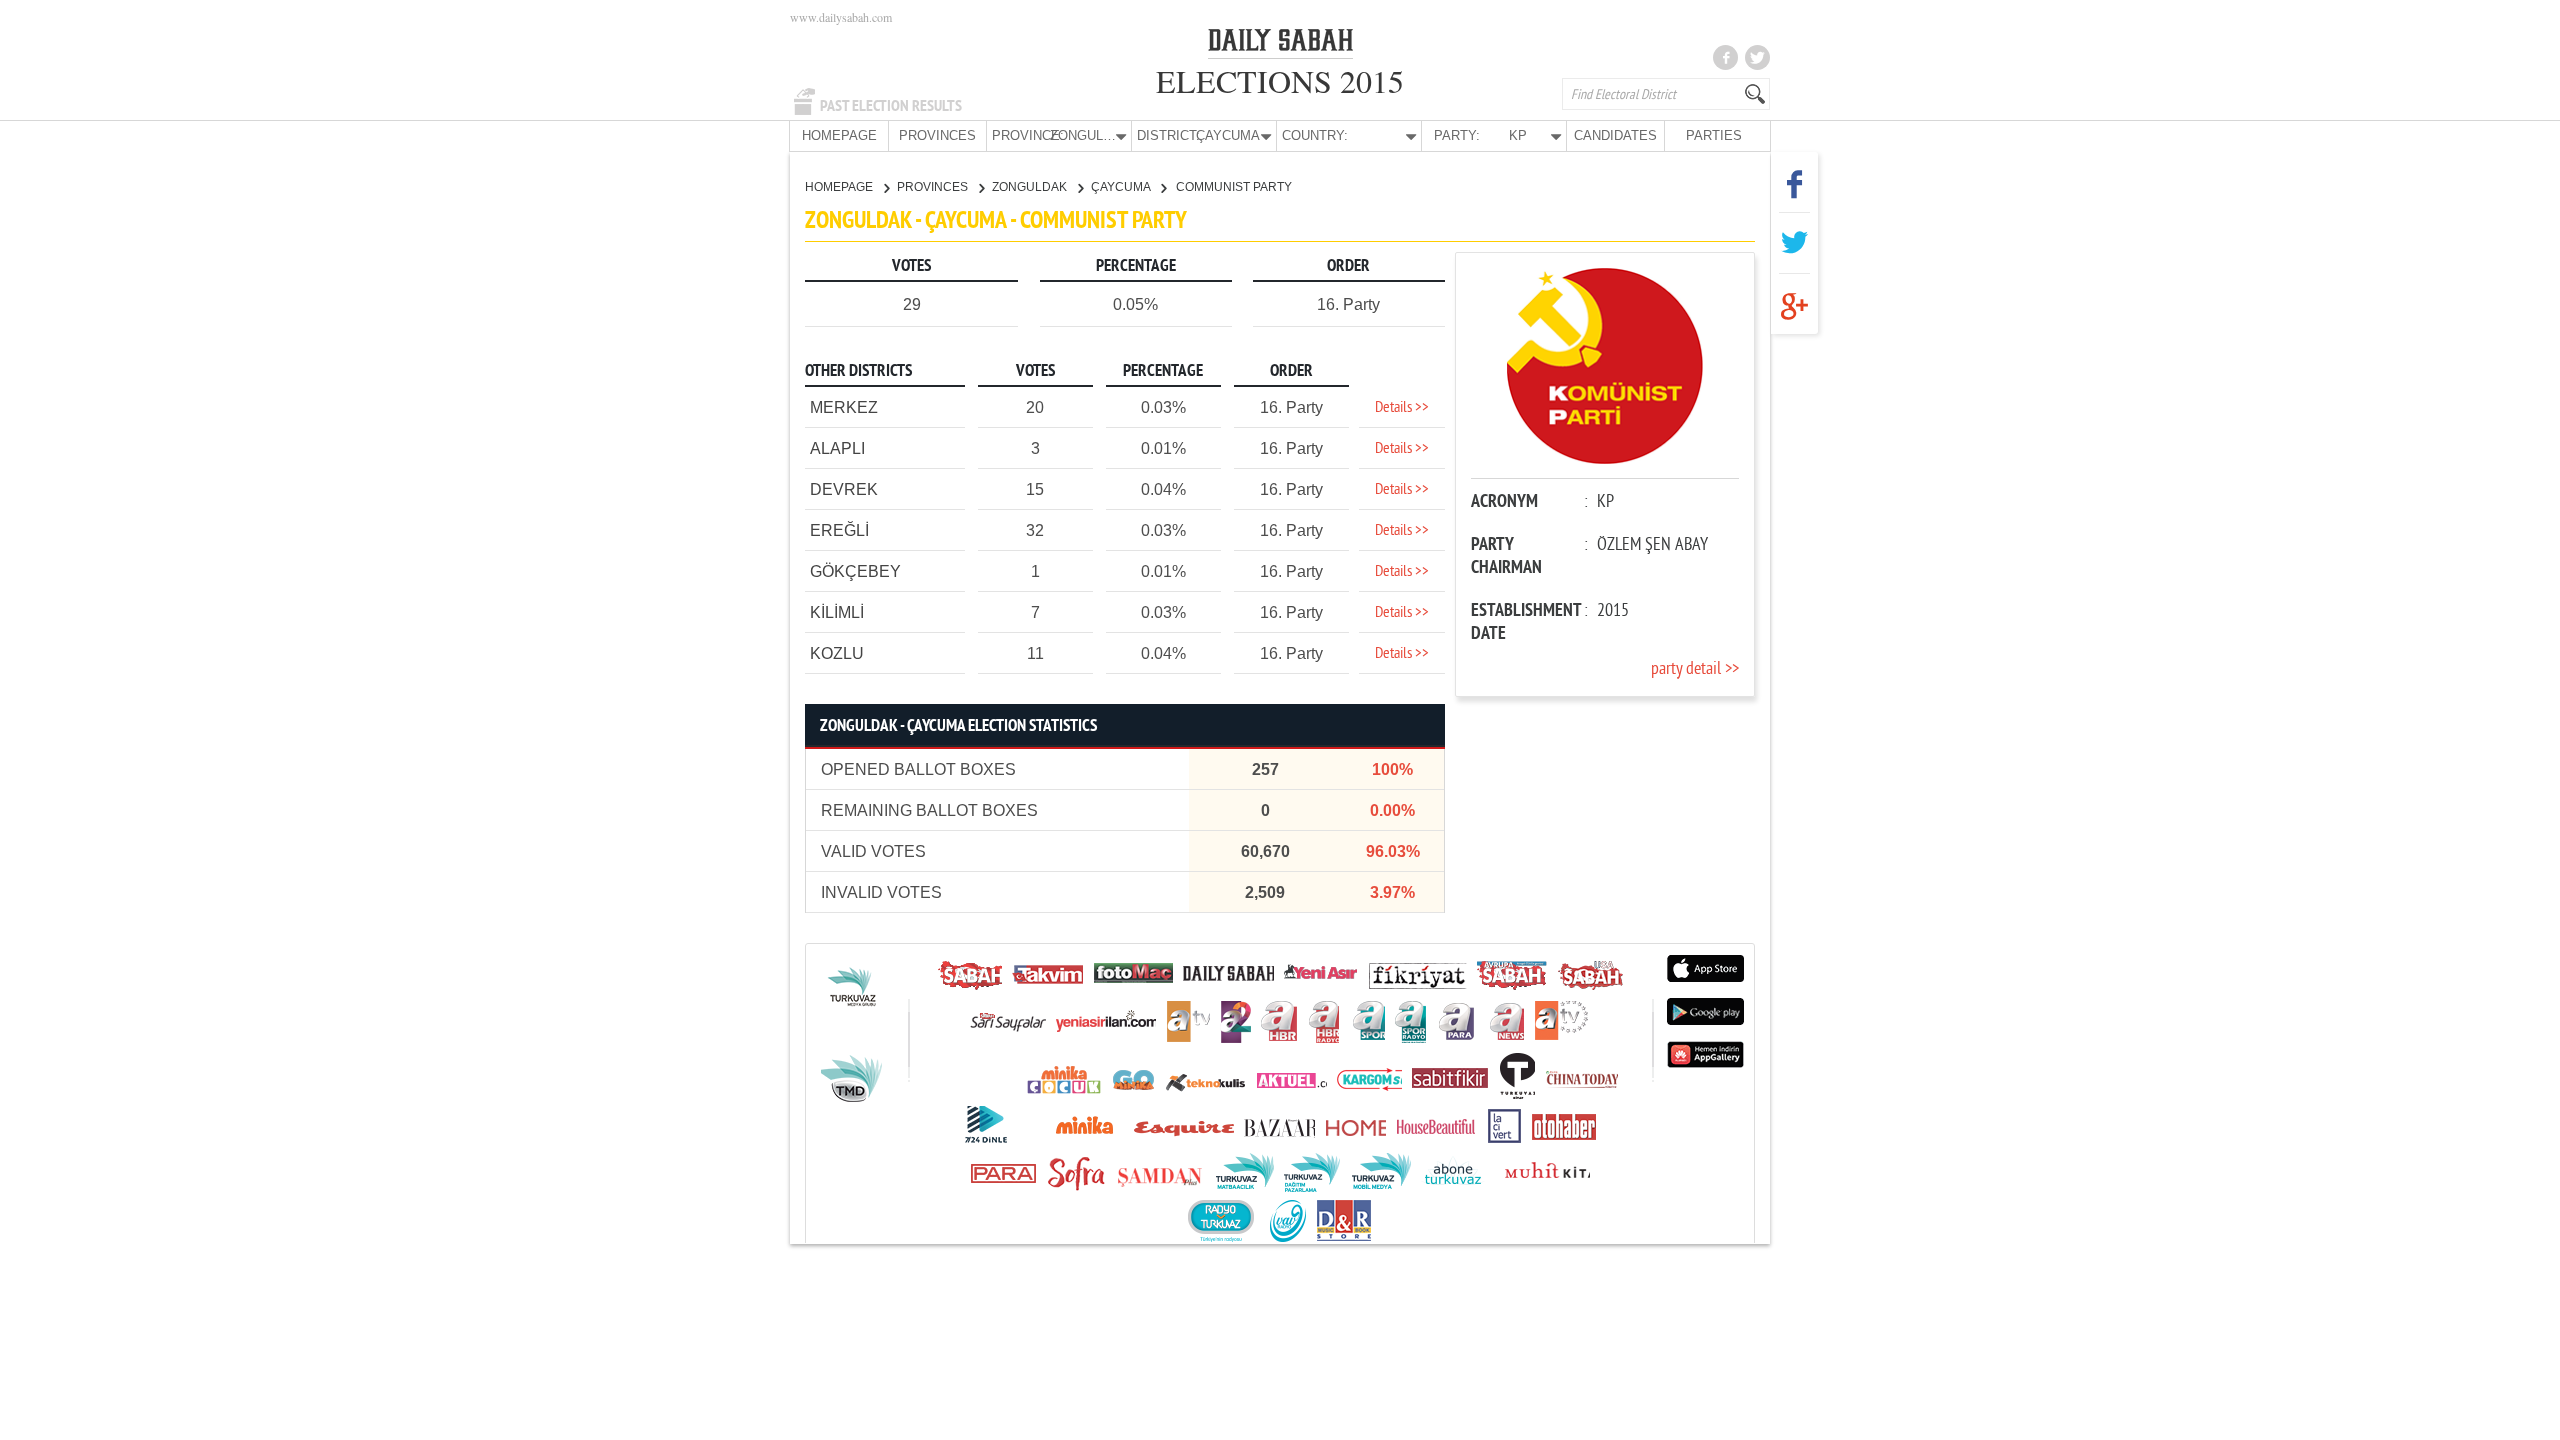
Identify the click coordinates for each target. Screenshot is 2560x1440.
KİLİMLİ (837, 612)
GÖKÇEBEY (855, 571)
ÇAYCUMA (1122, 187)
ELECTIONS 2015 (1280, 80)
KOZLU (837, 653)
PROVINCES (937, 135)
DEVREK (844, 489)
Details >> (1402, 408)
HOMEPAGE (839, 135)
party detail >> (1695, 669)
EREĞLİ (839, 530)
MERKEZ (844, 407)
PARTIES (1714, 135)
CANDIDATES (1615, 135)
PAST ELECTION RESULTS (891, 106)
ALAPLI (837, 448)
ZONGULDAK (1031, 187)
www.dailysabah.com (841, 17)
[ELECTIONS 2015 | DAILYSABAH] (1280, 44)
